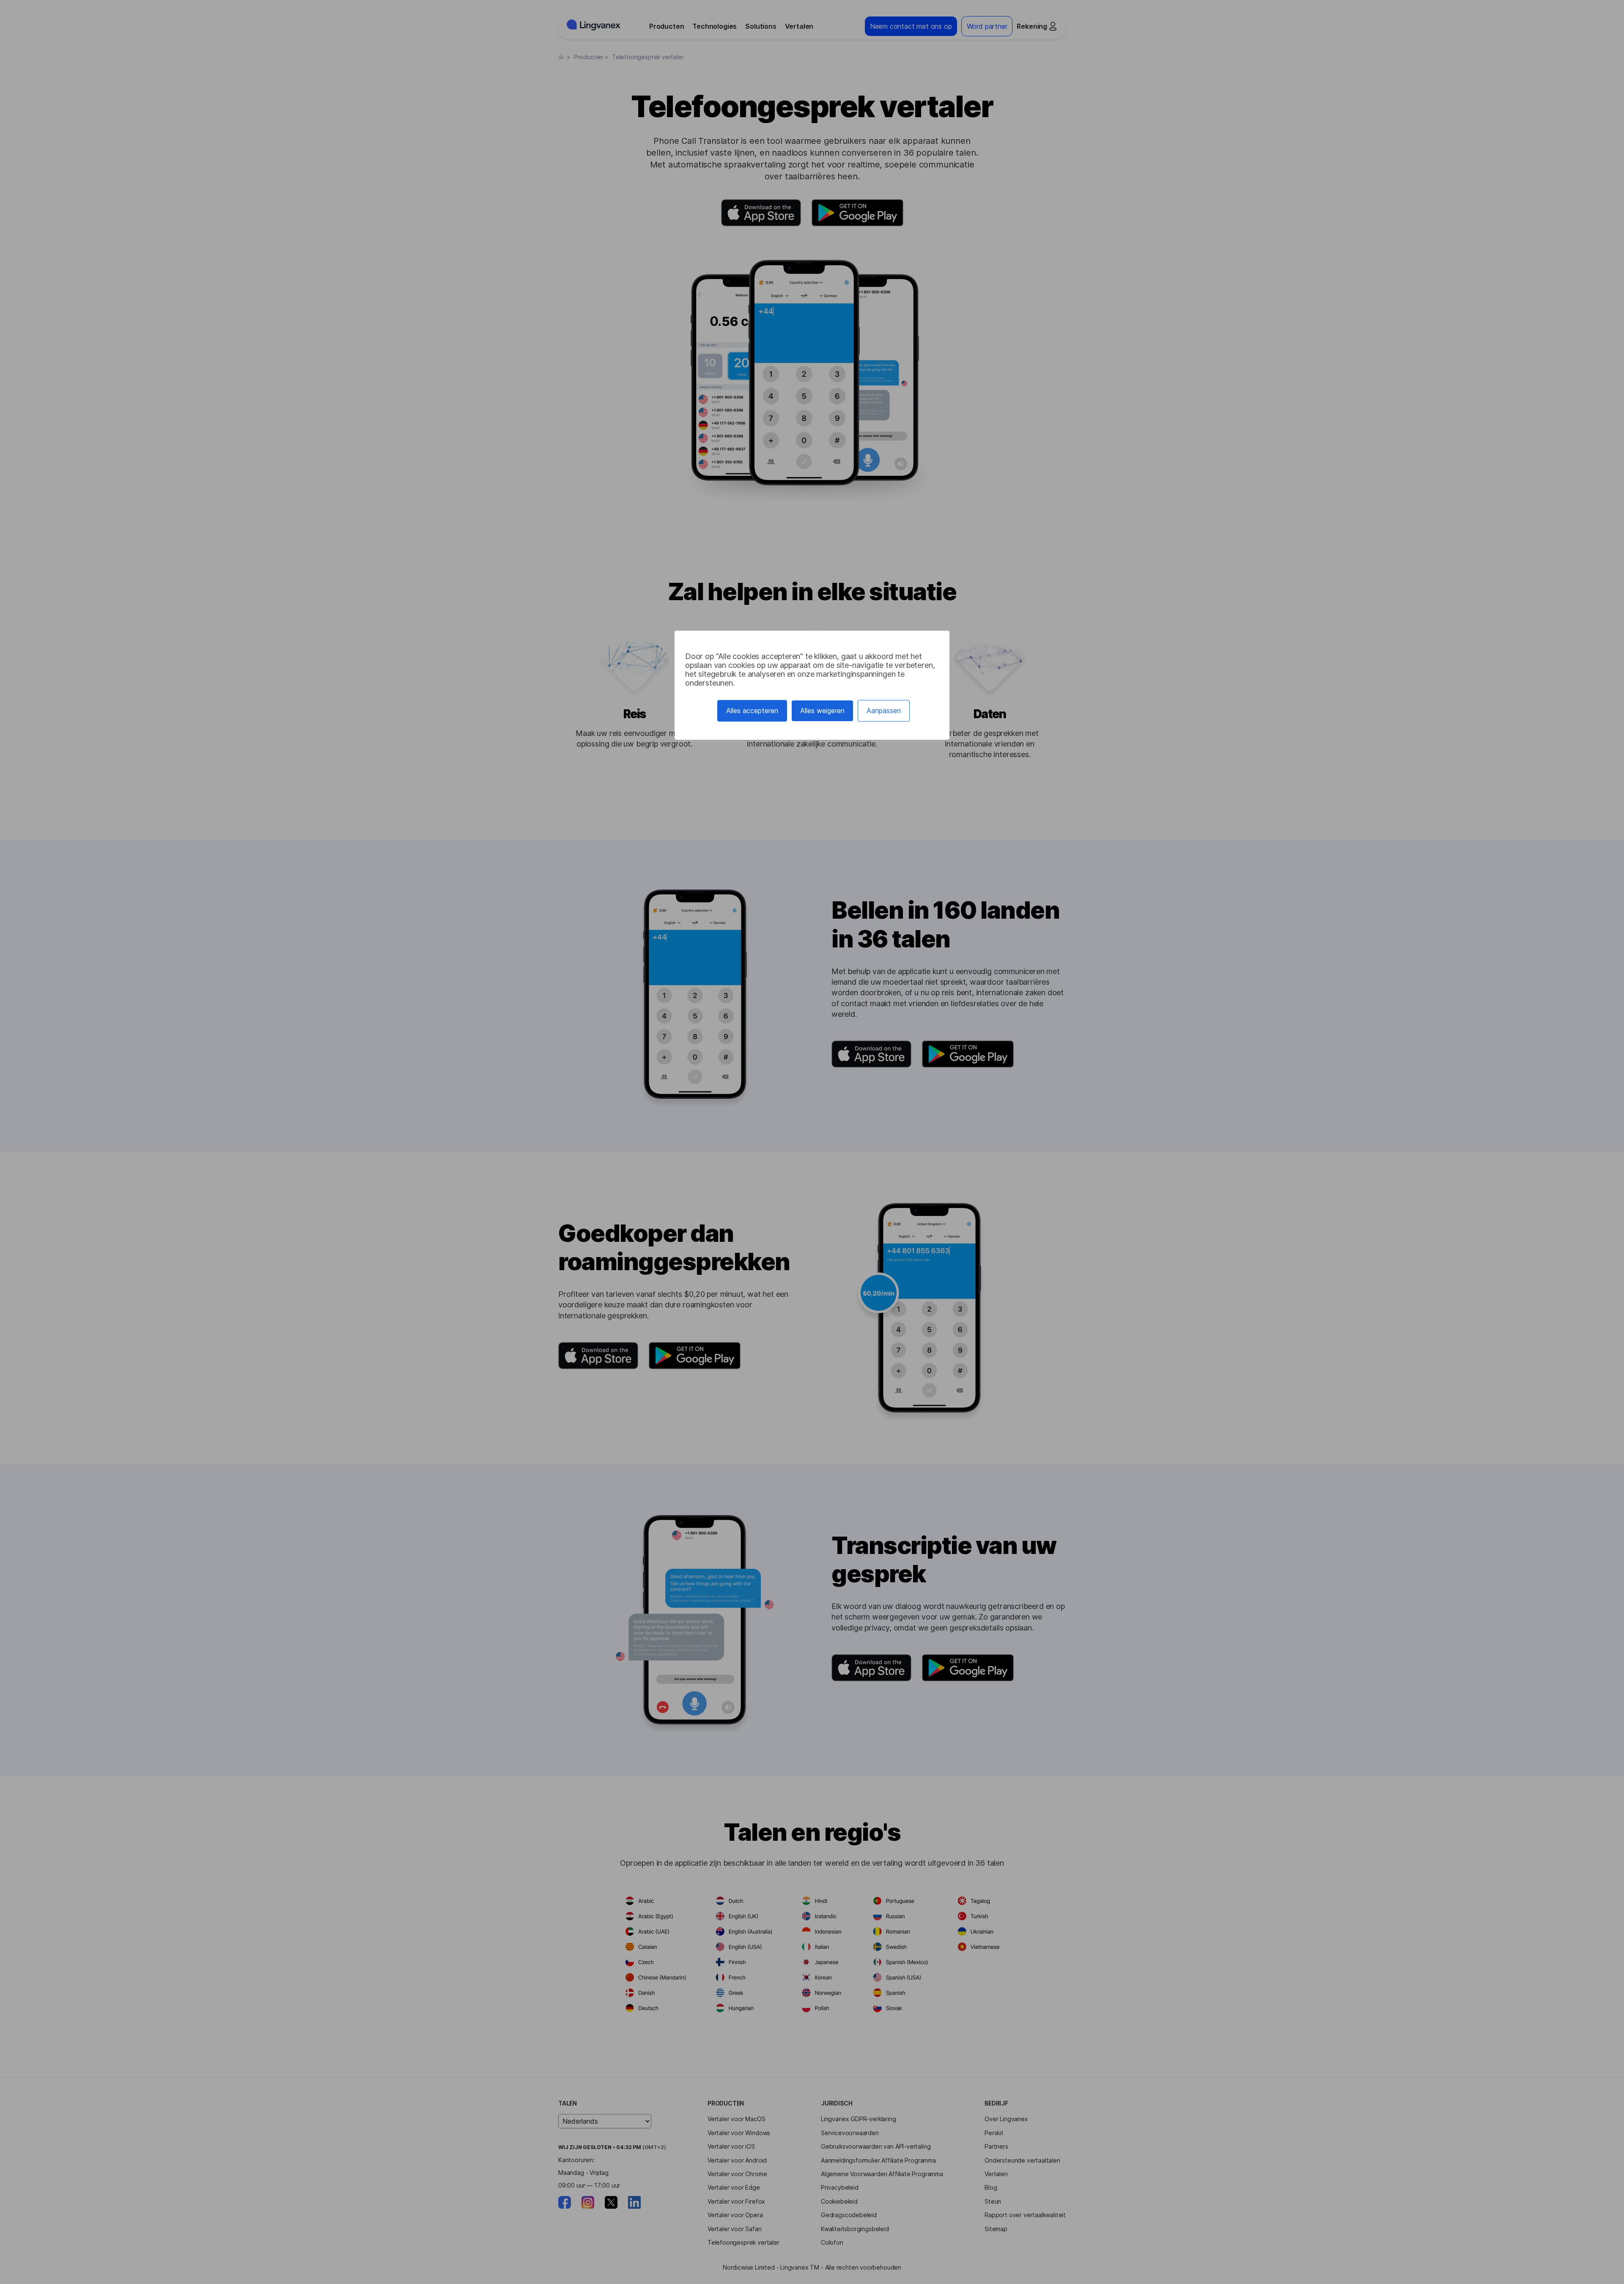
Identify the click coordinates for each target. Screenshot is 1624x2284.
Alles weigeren (822, 711)
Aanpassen (884, 711)
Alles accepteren (752, 711)
